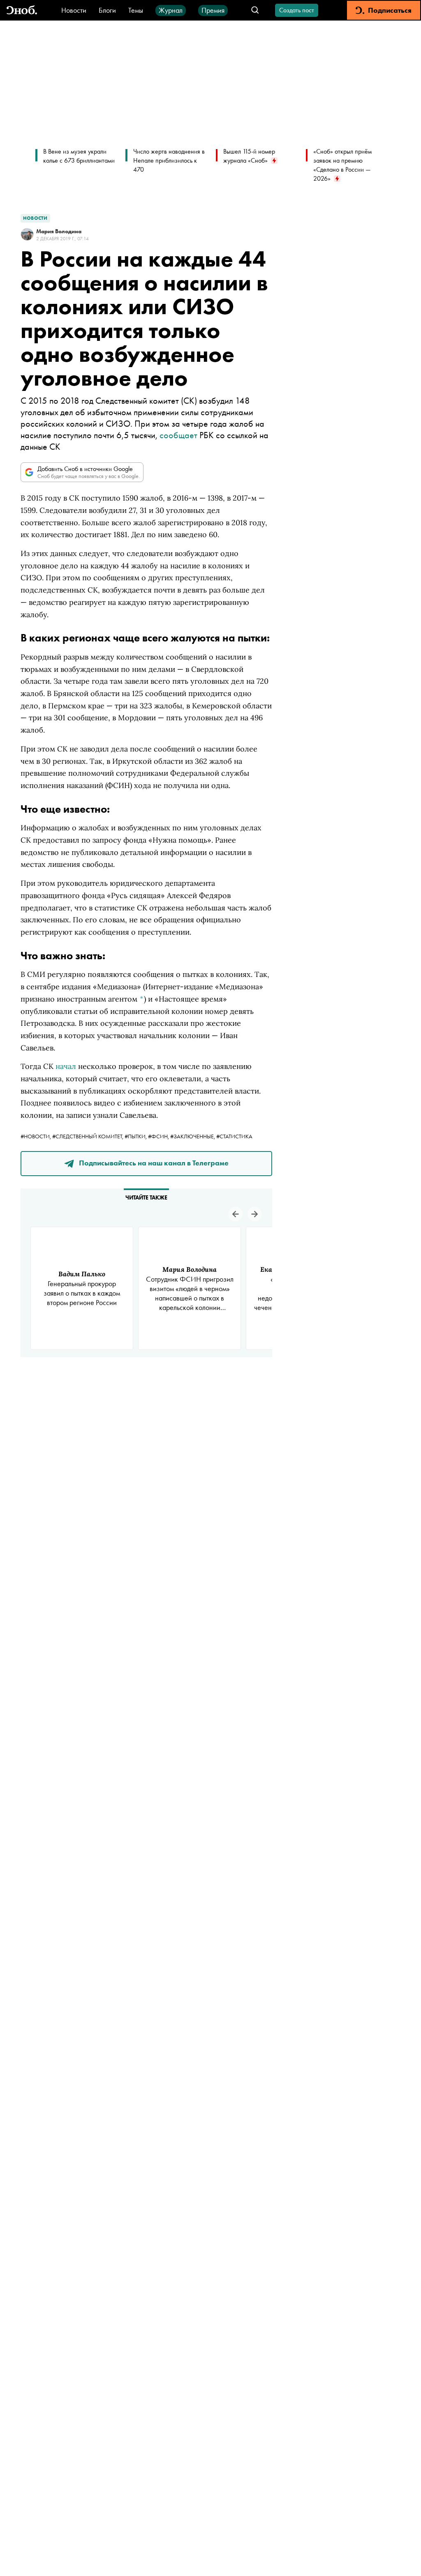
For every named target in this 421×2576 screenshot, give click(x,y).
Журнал (171, 10)
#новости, (36, 1136)
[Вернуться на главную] (22, 10)
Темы (136, 10)
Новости (74, 10)
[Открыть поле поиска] (255, 10)
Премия (213, 10)
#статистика (234, 1136)
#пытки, (136, 1136)
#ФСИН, (159, 1136)
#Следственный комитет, (88, 1136)
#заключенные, (193, 1136)
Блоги (107, 10)
